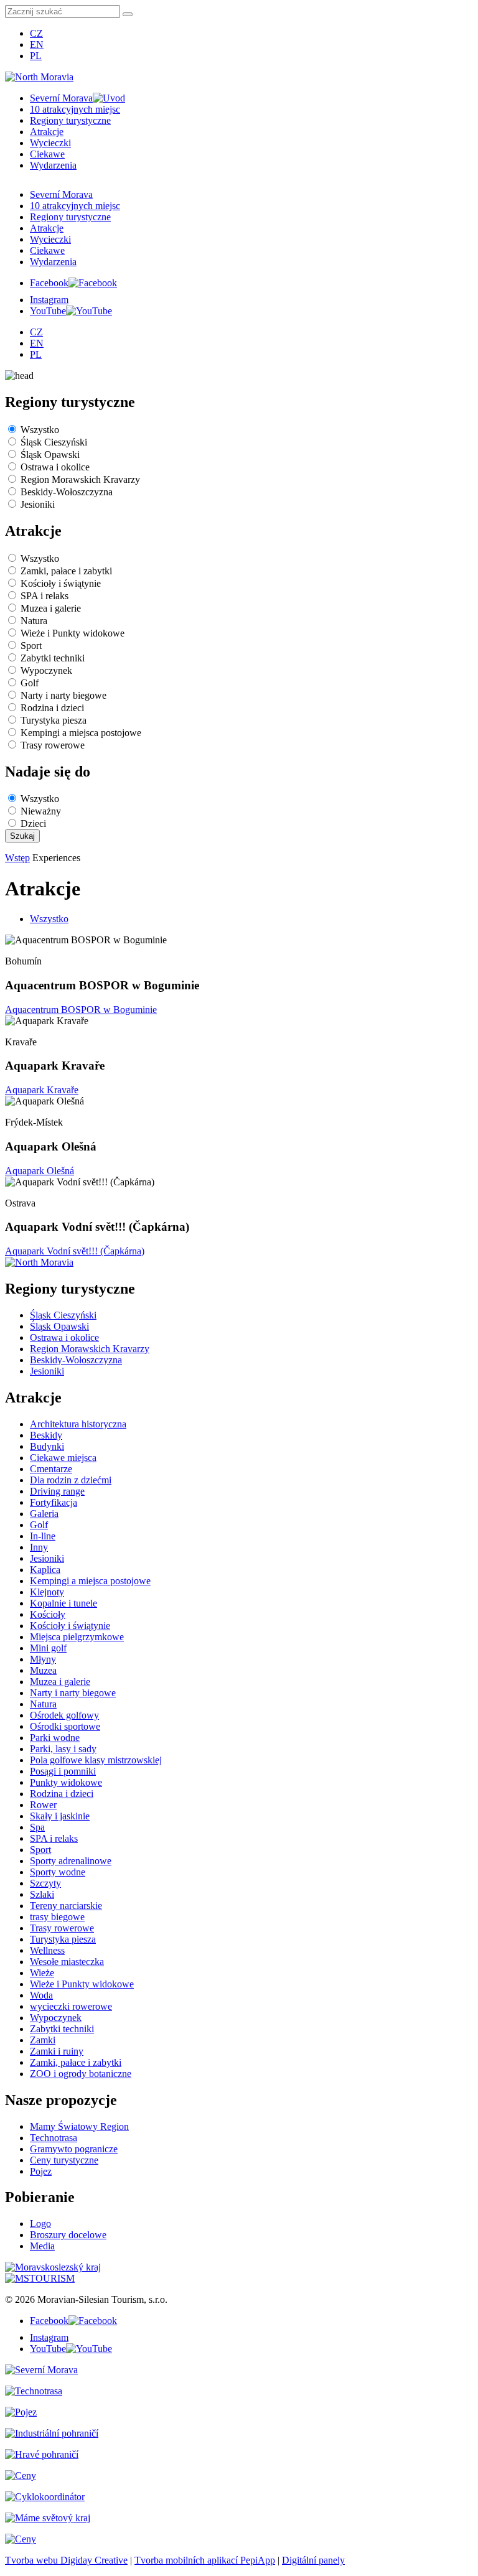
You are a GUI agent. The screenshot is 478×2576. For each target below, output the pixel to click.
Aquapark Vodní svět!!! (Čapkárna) (75, 1251)
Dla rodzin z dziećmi (71, 1480)
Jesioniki (38, 504)
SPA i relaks (45, 596)
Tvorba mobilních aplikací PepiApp (205, 2560)
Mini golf (48, 1648)
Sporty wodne (58, 1872)
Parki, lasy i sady (63, 1749)
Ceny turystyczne (64, 2160)
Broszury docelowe (68, 2235)
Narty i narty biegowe (63, 695)
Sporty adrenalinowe (71, 1861)
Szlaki (42, 1894)
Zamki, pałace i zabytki (66, 571)
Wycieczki (50, 143)
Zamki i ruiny (57, 2051)
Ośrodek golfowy (64, 1715)
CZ (36, 33)
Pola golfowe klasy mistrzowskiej (96, 1760)
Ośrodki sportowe (65, 1726)
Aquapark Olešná (40, 1171)
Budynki (47, 1446)
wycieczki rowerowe (71, 2006)
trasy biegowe (57, 1917)
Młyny (43, 1659)
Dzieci (33, 824)
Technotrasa (54, 2138)
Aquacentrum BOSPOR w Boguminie (81, 1010)
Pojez (41, 2171)
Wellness (47, 1950)
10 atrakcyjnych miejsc (75, 109)
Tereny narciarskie (66, 1906)
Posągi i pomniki (63, 1771)
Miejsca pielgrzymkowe (77, 1637)
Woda (41, 1995)
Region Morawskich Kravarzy (80, 479)
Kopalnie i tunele (63, 1603)
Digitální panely (313, 2560)
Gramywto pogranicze (74, 2149)
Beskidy (46, 1435)
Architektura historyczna (78, 1424)
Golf (30, 683)
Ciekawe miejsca (63, 1458)
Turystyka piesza (54, 720)
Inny (39, 1547)
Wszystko (40, 430)
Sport (31, 646)
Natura (34, 621)
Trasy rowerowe (53, 745)
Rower (43, 1805)
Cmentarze (51, 1469)
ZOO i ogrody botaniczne (81, 2074)
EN (37, 44)
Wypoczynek (46, 670)
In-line (43, 1536)
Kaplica (45, 1570)
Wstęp (17, 858)
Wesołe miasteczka (67, 1962)
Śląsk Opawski (50, 455)
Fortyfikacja (54, 1502)
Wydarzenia (53, 165)
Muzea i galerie (51, 608)
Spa (37, 1827)
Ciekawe (47, 154)
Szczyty (45, 1883)
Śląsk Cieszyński (54, 442)
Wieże (42, 1973)
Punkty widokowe (66, 1782)
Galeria (44, 1514)
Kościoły (48, 1614)
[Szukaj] (128, 14)
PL (36, 56)
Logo (40, 2224)
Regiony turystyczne (70, 120)
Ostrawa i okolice (55, 467)
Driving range (57, 1491)
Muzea (43, 1670)
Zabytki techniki (53, 658)
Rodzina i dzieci (52, 708)
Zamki (43, 2040)
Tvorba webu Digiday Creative (66, 2560)
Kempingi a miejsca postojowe (81, 733)
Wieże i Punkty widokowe (73, 633)
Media (42, 2246)
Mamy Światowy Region (79, 2126)
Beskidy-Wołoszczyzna (67, 492)
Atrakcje (47, 132)
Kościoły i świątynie (61, 583)
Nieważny (41, 811)
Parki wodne (55, 1738)
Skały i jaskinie (60, 1816)
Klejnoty (47, 1592)
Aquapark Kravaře (42, 1090)
